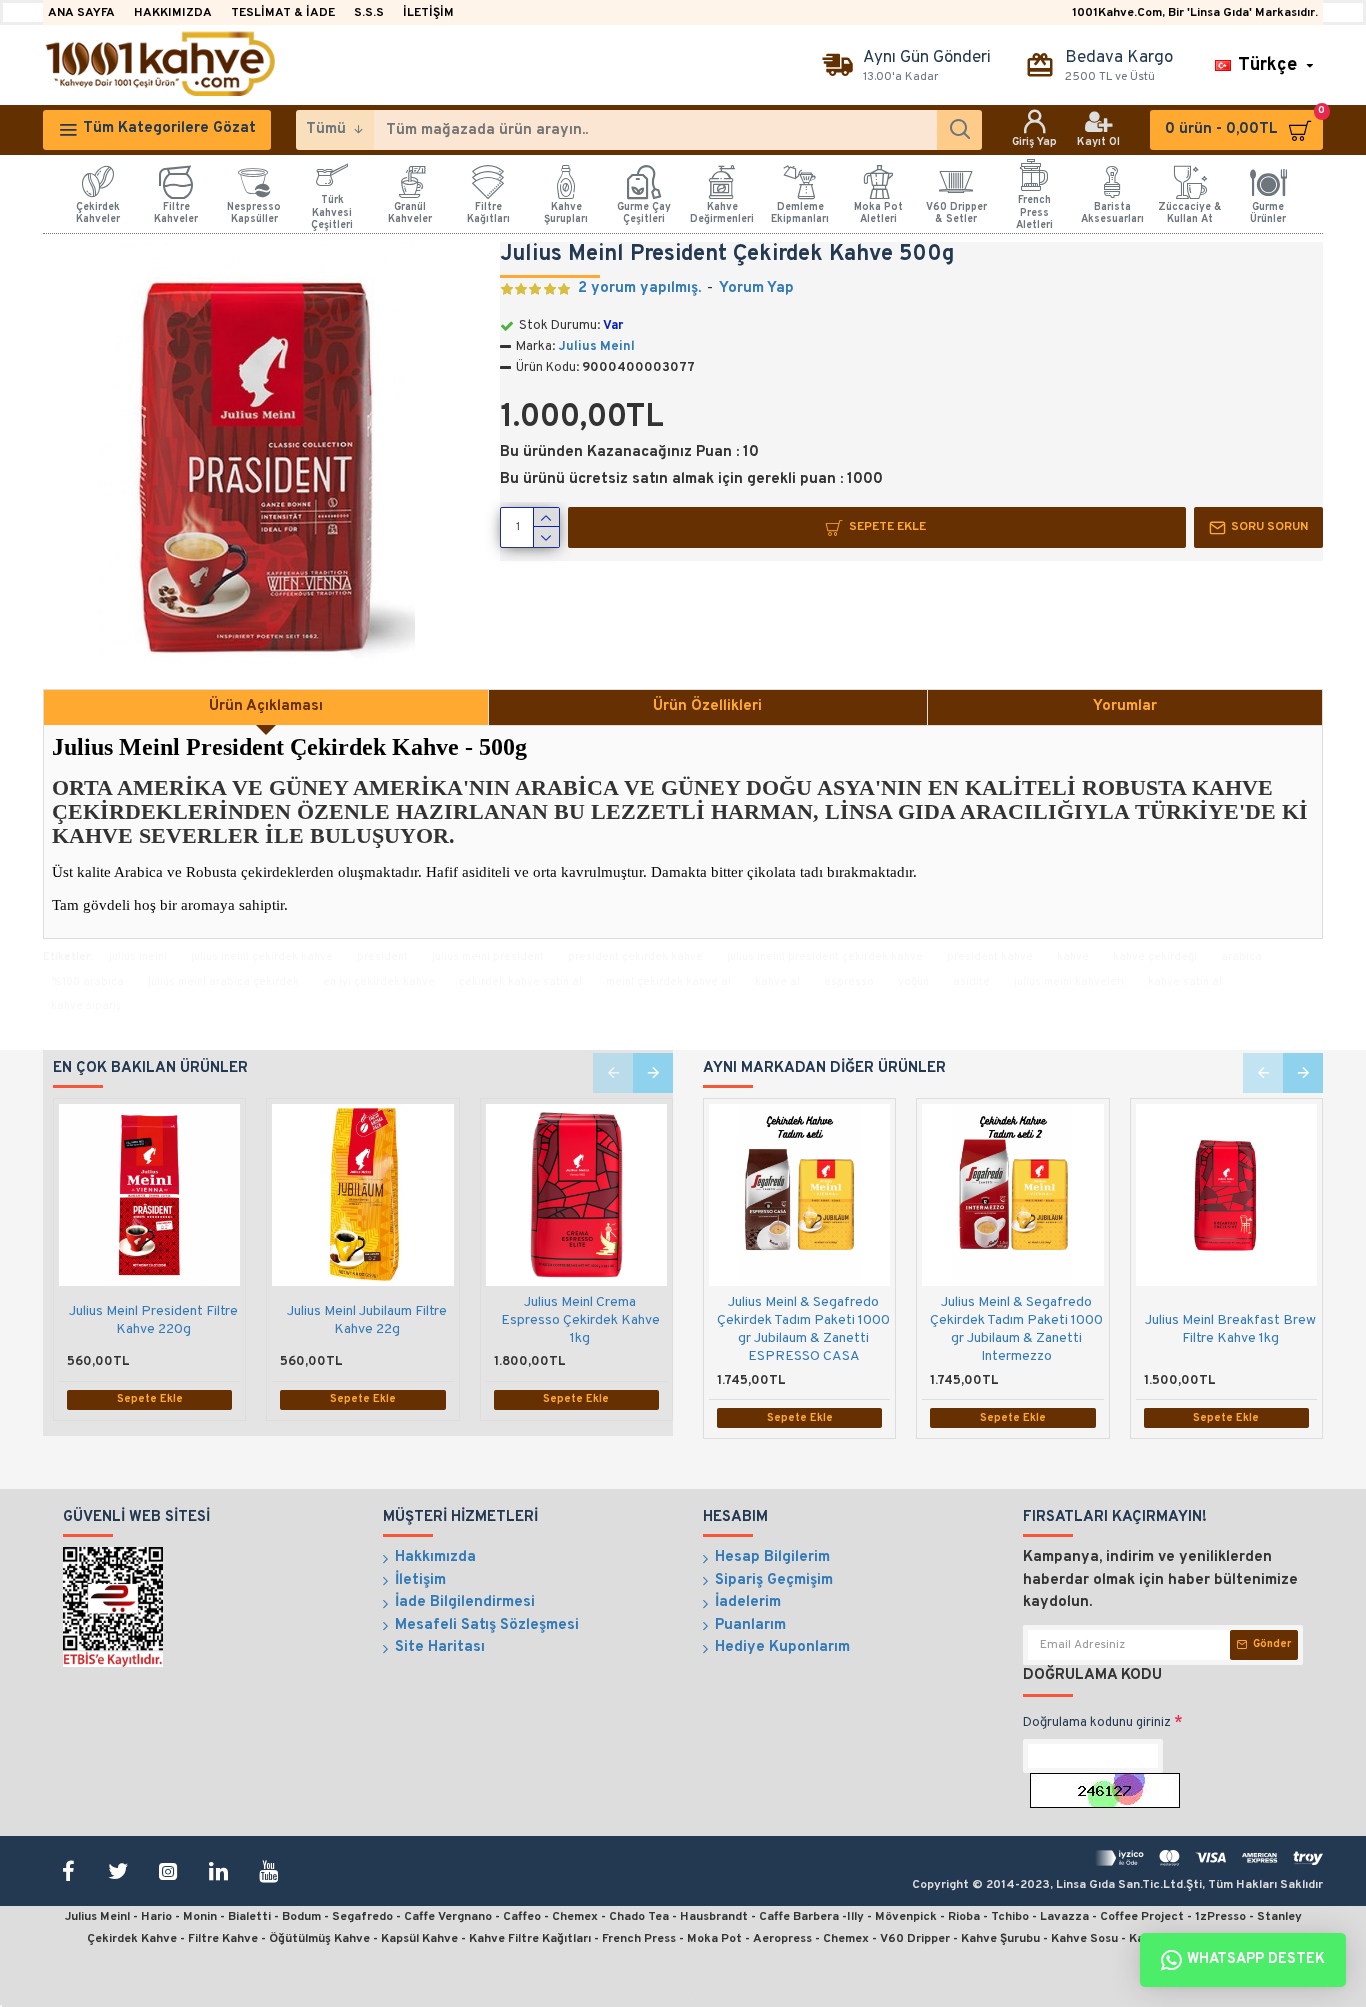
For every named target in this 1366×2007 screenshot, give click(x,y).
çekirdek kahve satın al (520, 982)
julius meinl (138, 957)
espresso (849, 982)
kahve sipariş (86, 1006)
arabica (1241, 957)
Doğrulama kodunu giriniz (1097, 1723)
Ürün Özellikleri (707, 706)
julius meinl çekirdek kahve (262, 957)
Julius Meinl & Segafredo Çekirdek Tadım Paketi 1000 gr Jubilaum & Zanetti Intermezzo (1016, 1330)
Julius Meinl (596, 347)
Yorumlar (1125, 706)
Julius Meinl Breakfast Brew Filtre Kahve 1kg (1230, 1329)
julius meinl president (488, 957)
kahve (1073, 957)
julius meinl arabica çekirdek (223, 982)
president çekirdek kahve (635, 957)
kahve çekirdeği (1155, 957)
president (382, 957)
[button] (613, 1073)
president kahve (990, 957)
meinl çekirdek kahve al (668, 982)
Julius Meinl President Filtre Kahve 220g (153, 1320)
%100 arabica (87, 982)
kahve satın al (1185, 982)
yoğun (913, 982)
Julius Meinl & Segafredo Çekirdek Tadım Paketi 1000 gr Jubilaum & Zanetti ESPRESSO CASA (803, 1330)
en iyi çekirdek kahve (379, 982)
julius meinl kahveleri (1069, 982)
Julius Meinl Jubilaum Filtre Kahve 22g (367, 1320)
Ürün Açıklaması (266, 706)
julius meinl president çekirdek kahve (825, 957)
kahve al (777, 982)
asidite (971, 982)
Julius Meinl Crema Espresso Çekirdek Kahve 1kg (580, 1320)
